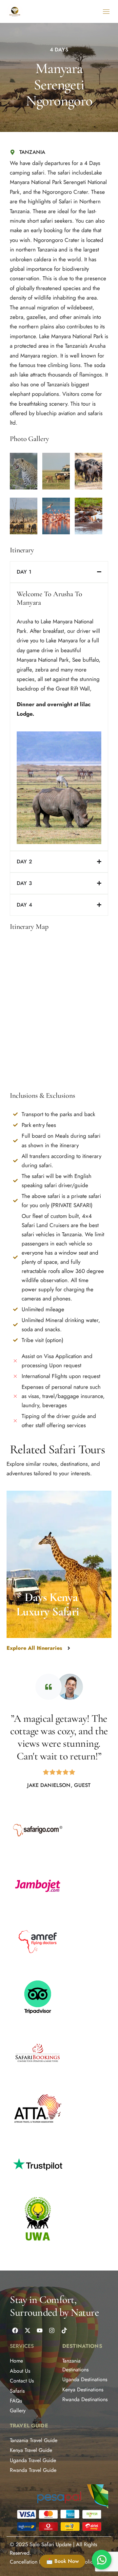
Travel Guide (29, 2426)
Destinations (82, 2346)
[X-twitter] (27, 2330)
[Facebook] (15, 2330)
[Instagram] (52, 2330)
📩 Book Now (62, 2561)
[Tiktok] (64, 2330)
